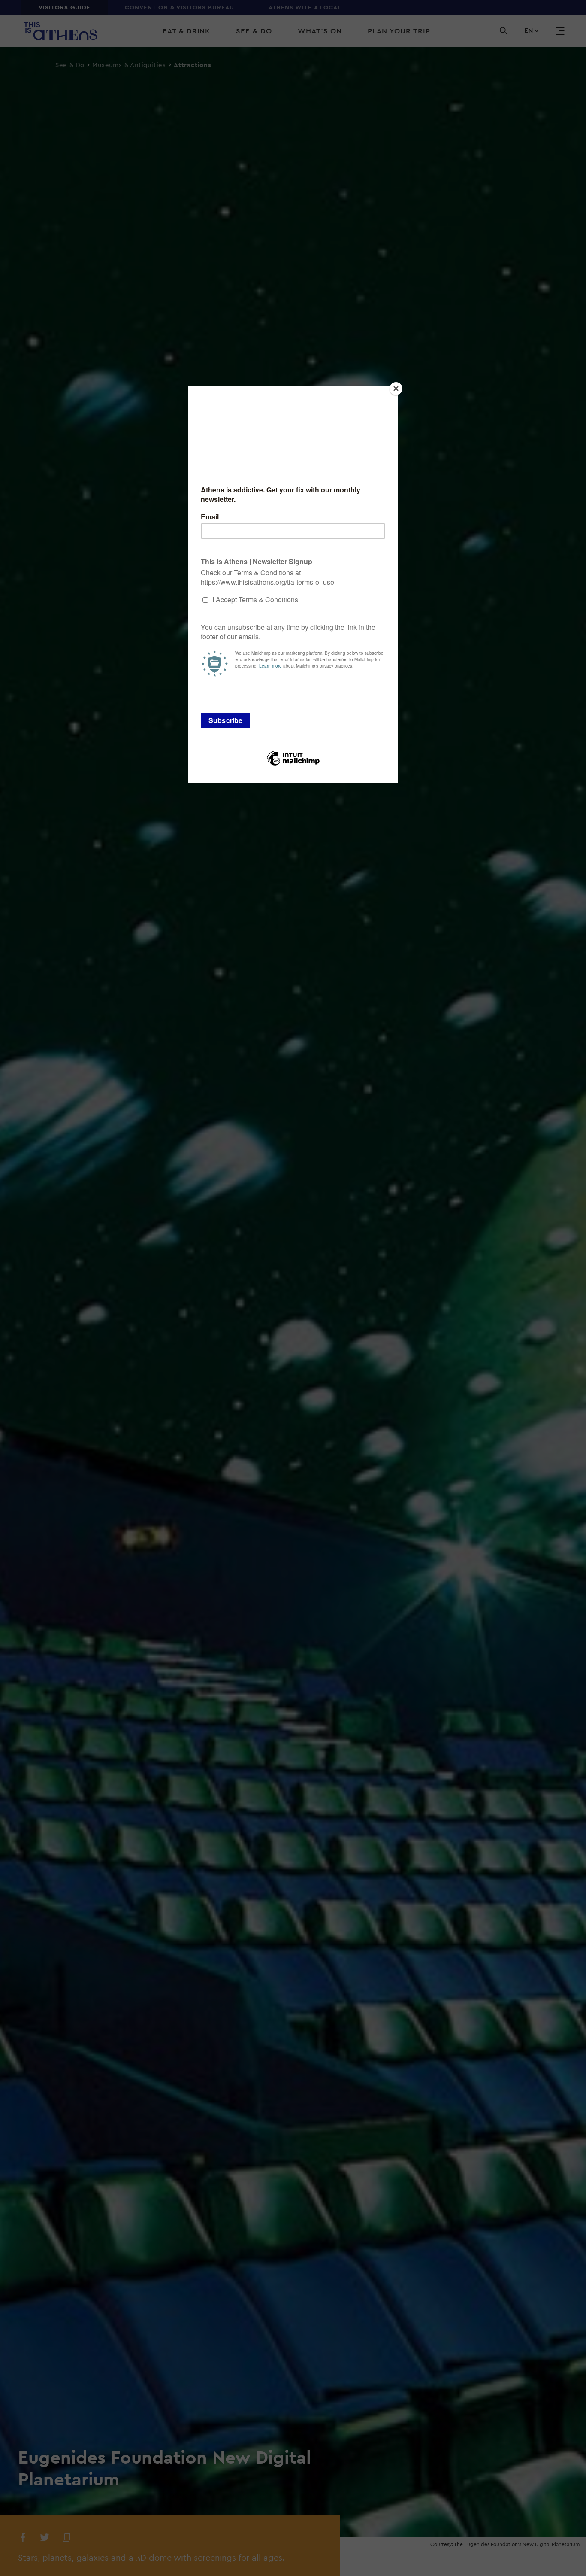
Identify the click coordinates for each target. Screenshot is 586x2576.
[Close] (396, 389)
